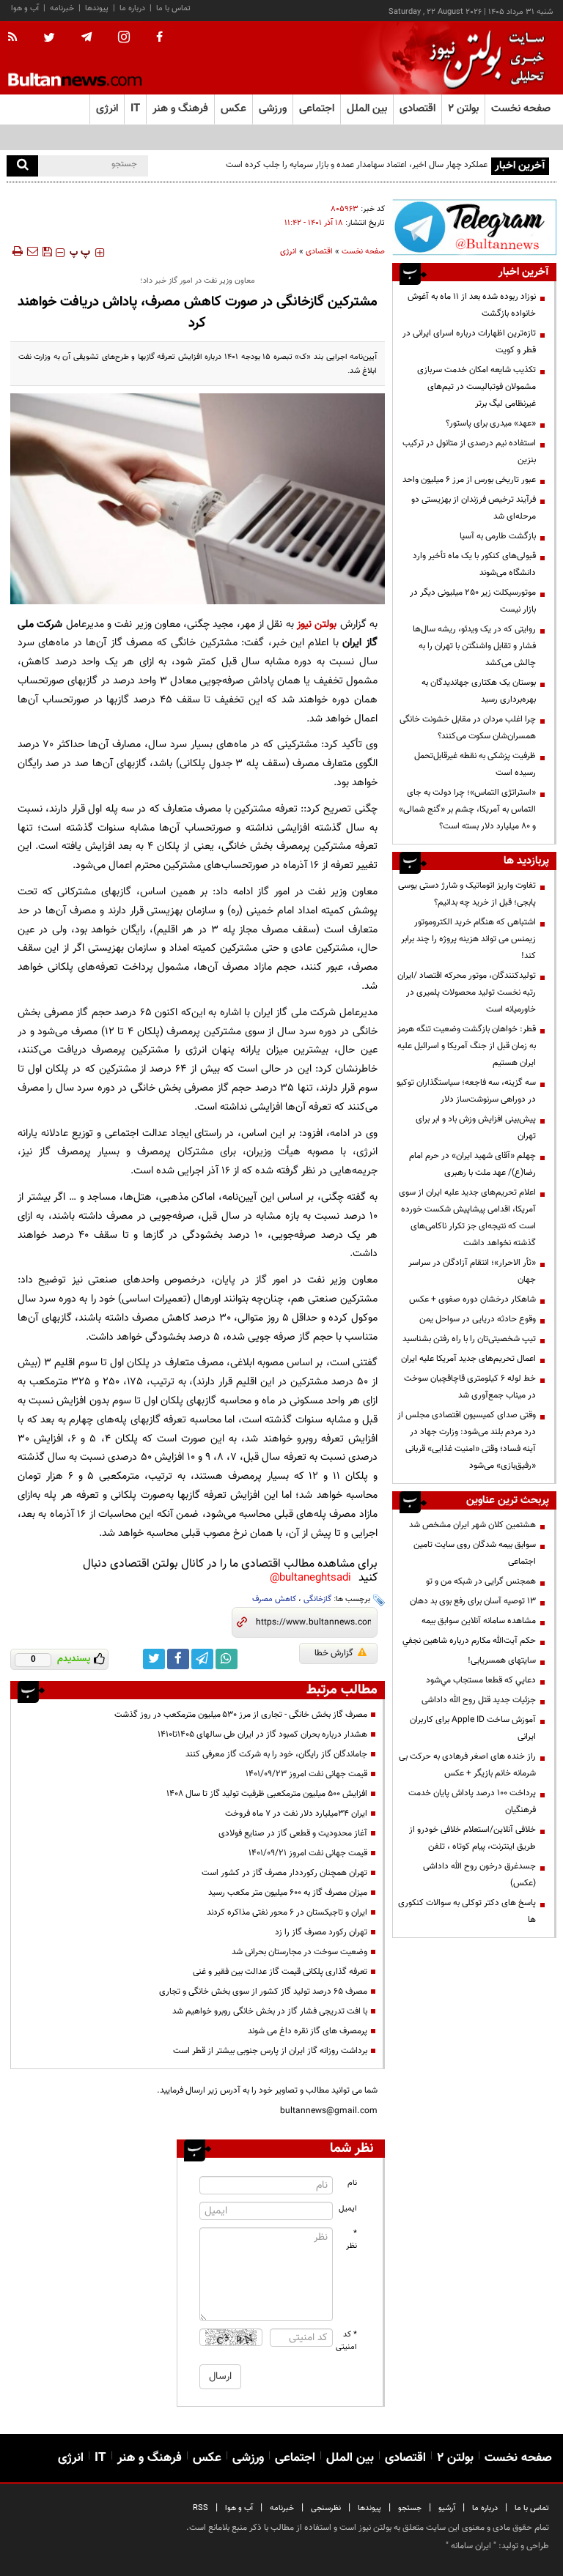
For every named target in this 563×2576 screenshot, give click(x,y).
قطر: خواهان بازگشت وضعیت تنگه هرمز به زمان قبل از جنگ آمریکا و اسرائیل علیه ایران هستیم (467, 1046)
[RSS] (17, 38)
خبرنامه (62, 8)
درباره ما (132, 8)
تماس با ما (173, 8)
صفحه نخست (521, 109)
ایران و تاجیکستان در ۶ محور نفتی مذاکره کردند (287, 1912)
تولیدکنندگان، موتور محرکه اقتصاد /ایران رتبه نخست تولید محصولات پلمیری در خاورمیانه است (467, 992)
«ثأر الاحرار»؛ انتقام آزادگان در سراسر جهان (472, 1271)
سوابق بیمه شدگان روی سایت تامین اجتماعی (475, 1553)
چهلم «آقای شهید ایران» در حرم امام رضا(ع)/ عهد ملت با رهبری (472, 1164)
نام (352, 2183)
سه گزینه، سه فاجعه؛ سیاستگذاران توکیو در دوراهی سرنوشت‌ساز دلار (466, 1091)
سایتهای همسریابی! (502, 1660)
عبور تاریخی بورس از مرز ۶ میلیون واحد (469, 480)
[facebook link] (178, 1659)
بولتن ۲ (463, 109)
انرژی (288, 252)
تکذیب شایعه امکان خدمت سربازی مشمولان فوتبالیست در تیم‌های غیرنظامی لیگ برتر (476, 387)
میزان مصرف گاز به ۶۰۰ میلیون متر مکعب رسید (288, 1893)
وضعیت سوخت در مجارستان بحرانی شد (299, 1952)
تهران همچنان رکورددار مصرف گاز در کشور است (284, 1873)
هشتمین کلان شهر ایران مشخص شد (472, 1525)
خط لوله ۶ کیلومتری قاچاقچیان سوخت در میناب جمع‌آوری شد (470, 1387)
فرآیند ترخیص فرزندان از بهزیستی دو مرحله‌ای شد (474, 508)
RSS (200, 2508)
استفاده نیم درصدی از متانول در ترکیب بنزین (469, 452)
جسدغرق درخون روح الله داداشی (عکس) (479, 1875)
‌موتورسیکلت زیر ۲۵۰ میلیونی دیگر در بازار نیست (473, 601)
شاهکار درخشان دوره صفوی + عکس (472, 1299)
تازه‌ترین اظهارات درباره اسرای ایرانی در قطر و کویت (469, 342)
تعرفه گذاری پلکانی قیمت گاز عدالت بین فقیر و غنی (280, 1972)
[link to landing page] (483, 58)
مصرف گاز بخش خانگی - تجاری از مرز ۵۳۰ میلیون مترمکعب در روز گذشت (241, 1715)
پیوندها (97, 8)
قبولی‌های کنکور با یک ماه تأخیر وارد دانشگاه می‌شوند (474, 564)
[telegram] (87, 37)
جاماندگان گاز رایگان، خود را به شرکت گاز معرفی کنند (276, 1754)
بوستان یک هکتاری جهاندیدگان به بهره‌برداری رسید (479, 691)
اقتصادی (319, 252)
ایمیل (348, 2209)
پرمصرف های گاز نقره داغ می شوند (308, 2031)
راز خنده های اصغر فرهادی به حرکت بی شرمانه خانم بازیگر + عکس (467, 1765)
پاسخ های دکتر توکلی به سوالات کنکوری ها (467, 1911)
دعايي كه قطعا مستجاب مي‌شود (481, 1680)
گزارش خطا (334, 1653)
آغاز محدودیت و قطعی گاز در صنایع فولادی (293, 1833)
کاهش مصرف (274, 1599)
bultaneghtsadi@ (310, 1578)
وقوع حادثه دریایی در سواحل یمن (478, 1319)
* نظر (352, 2240)
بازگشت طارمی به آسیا (498, 536)
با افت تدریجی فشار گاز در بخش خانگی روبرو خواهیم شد (270, 2011)
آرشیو (447, 2508)
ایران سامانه (471, 2546)
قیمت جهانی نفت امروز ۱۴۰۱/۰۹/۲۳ (306, 1774)
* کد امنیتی (347, 2341)
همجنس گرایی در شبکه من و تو (481, 1581)
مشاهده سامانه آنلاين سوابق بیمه (479, 1621)
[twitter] (49, 39)
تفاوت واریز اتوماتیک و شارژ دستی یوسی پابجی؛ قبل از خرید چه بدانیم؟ (467, 894)
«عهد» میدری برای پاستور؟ (491, 423)
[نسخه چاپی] (16, 251)
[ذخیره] (47, 251)
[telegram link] (202, 1659)
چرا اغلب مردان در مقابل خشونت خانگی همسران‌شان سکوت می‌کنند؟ (468, 728)
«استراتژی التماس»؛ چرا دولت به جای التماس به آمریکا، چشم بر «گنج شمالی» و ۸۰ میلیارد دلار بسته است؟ (467, 809)
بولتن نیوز (317, 624)
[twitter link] (154, 1659)
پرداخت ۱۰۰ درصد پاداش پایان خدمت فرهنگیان (472, 1801)
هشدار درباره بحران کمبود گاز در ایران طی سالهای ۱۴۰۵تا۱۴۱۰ (262, 1734)
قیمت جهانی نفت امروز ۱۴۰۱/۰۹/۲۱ (308, 1853)
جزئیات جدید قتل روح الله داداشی (479, 1700)
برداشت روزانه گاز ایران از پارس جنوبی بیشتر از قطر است (270, 2051)
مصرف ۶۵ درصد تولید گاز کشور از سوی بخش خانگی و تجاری (263, 1992)
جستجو (410, 2508)
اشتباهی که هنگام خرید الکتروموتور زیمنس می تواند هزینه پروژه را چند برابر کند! (468, 939)
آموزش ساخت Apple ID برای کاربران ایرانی (473, 1728)
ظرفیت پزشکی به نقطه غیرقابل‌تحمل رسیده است (475, 764)
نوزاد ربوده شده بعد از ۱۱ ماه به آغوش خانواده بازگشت (472, 305)
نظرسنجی (326, 2508)
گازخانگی (317, 1599)
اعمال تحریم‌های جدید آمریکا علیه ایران (468, 1359)
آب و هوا (25, 8)
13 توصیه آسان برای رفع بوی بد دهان (473, 1601)
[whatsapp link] (227, 1659)
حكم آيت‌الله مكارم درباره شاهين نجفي (469, 1641)
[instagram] (124, 38)
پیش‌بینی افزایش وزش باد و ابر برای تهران (476, 1128)
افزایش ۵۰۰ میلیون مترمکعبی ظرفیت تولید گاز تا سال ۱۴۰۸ (267, 1794)
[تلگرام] (474, 227)
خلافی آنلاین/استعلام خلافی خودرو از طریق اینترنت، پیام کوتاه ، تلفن (472, 1838)
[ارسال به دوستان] (32, 251)
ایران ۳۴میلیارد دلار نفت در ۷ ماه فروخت (296, 1814)
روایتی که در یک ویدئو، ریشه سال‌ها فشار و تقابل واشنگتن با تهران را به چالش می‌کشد (474, 646)
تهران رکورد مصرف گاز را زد (321, 1932)
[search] (22, 166)
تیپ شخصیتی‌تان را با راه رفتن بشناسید (469, 1339)
